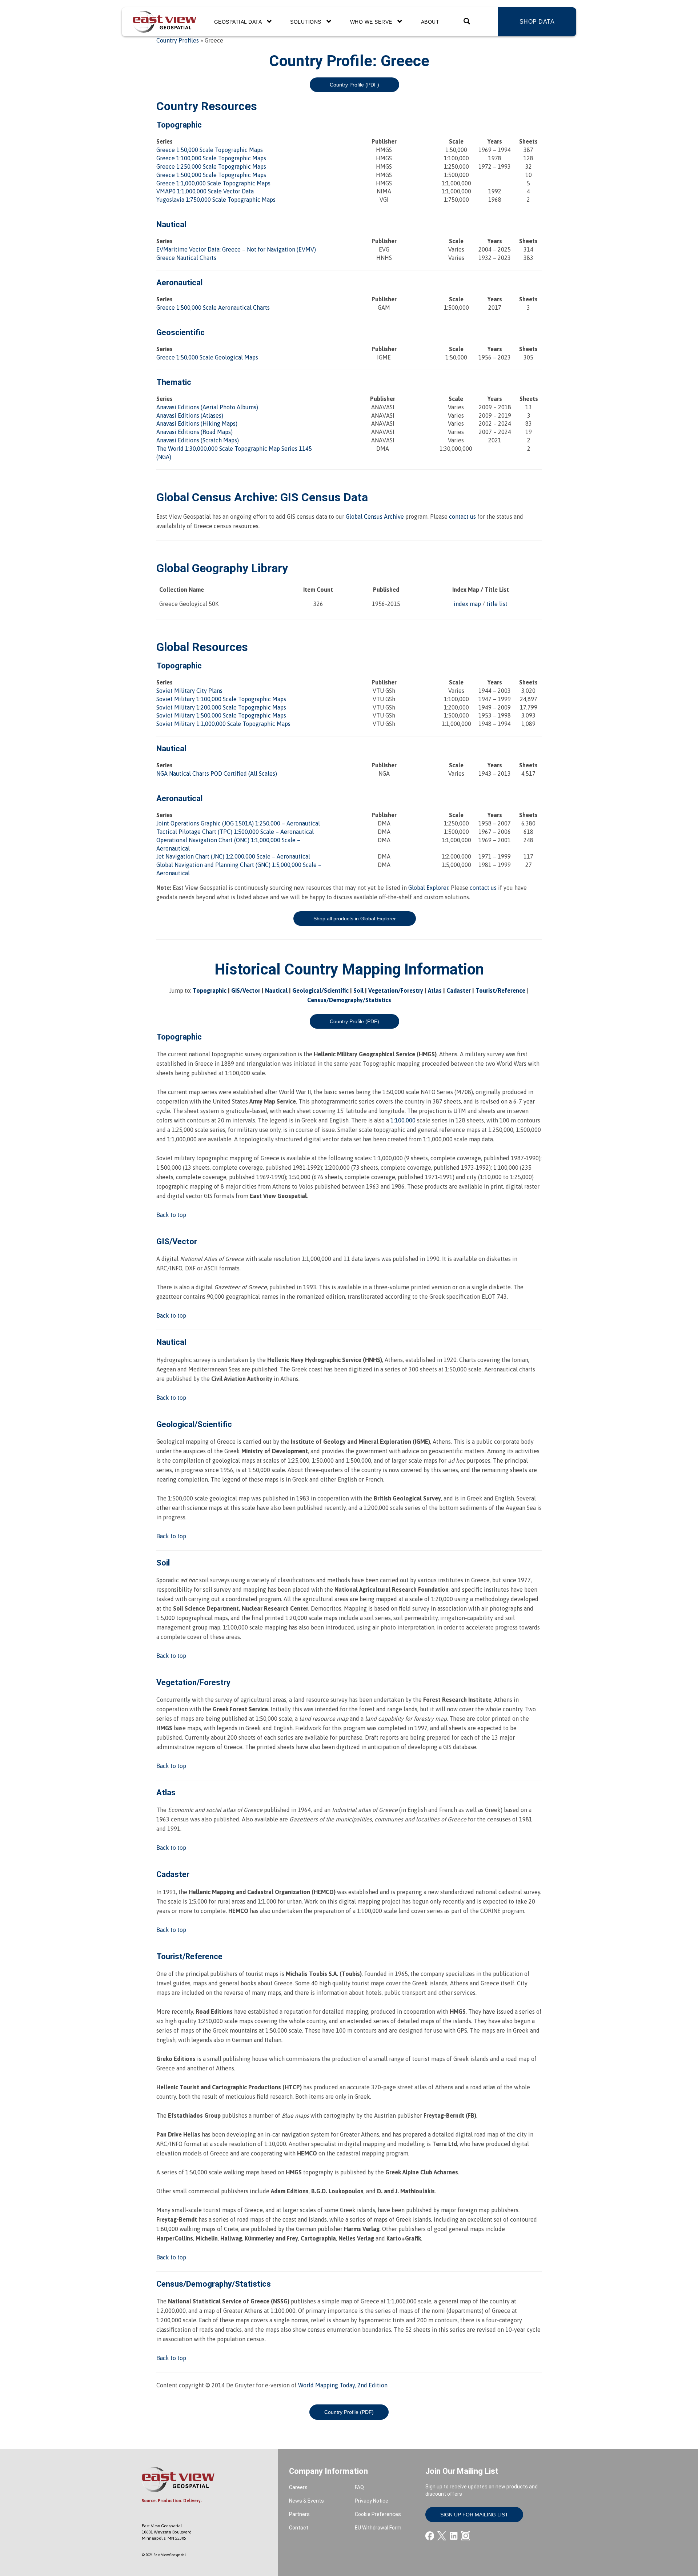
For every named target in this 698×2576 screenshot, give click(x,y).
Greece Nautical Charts (186, 258)
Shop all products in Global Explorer (355, 919)
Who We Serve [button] (372, 22)
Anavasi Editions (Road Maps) (194, 432)
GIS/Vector (246, 990)
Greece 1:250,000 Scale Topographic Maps (211, 166)
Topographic (210, 990)
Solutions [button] (306, 22)
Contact (299, 2528)
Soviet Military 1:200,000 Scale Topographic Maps (221, 707)
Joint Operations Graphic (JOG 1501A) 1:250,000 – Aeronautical (238, 823)
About (430, 22)
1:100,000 (403, 1120)
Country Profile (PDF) (354, 85)
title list (497, 604)
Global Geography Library (222, 568)
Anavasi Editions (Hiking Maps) (197, 423)
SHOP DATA (537, 22)
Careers (298, 2487)
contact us (462, 517)
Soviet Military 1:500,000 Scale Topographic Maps (221, 715)
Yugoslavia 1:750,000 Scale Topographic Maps (216, 200)
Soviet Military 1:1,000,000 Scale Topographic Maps (223, 724)
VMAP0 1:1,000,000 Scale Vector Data (205, 191)
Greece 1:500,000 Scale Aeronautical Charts (213, 308)
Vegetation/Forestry (396, 990)
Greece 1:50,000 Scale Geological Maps (207, 357)
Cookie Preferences (378, 2514)
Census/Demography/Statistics (349, 1000)
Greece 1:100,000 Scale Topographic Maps (211, 158)
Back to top (171, 1215)
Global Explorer (428, 888)
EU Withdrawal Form (378, 2528)
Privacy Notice (372, 2501)
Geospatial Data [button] (239, 22)
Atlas (435, 990)
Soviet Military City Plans (189, 691)
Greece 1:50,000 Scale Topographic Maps (210, 150)
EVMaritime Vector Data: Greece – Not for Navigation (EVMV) (236, 249)
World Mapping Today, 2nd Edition (343, 2385)
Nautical (276, 990)
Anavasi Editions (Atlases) (190, 415)
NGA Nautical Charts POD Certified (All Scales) (217, 773)
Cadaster (459, 990)
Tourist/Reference (500, 990)
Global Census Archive (215, 497)
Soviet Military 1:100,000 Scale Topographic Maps (221, 699)
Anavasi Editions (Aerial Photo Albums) (207, 407)
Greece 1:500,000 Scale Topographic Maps (211, 175)
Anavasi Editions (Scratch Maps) (198, 440)
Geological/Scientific (320, 990)
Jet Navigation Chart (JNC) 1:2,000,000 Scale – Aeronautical (233, 856)
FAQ (359, 2487)
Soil (358, 990)
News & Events (306, 2501)
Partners (299, 2514)
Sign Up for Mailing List (474, 2515)
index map (467, 604)
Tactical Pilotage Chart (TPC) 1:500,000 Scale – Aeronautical (235, 832)
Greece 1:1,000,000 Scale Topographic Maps (213, 183)
